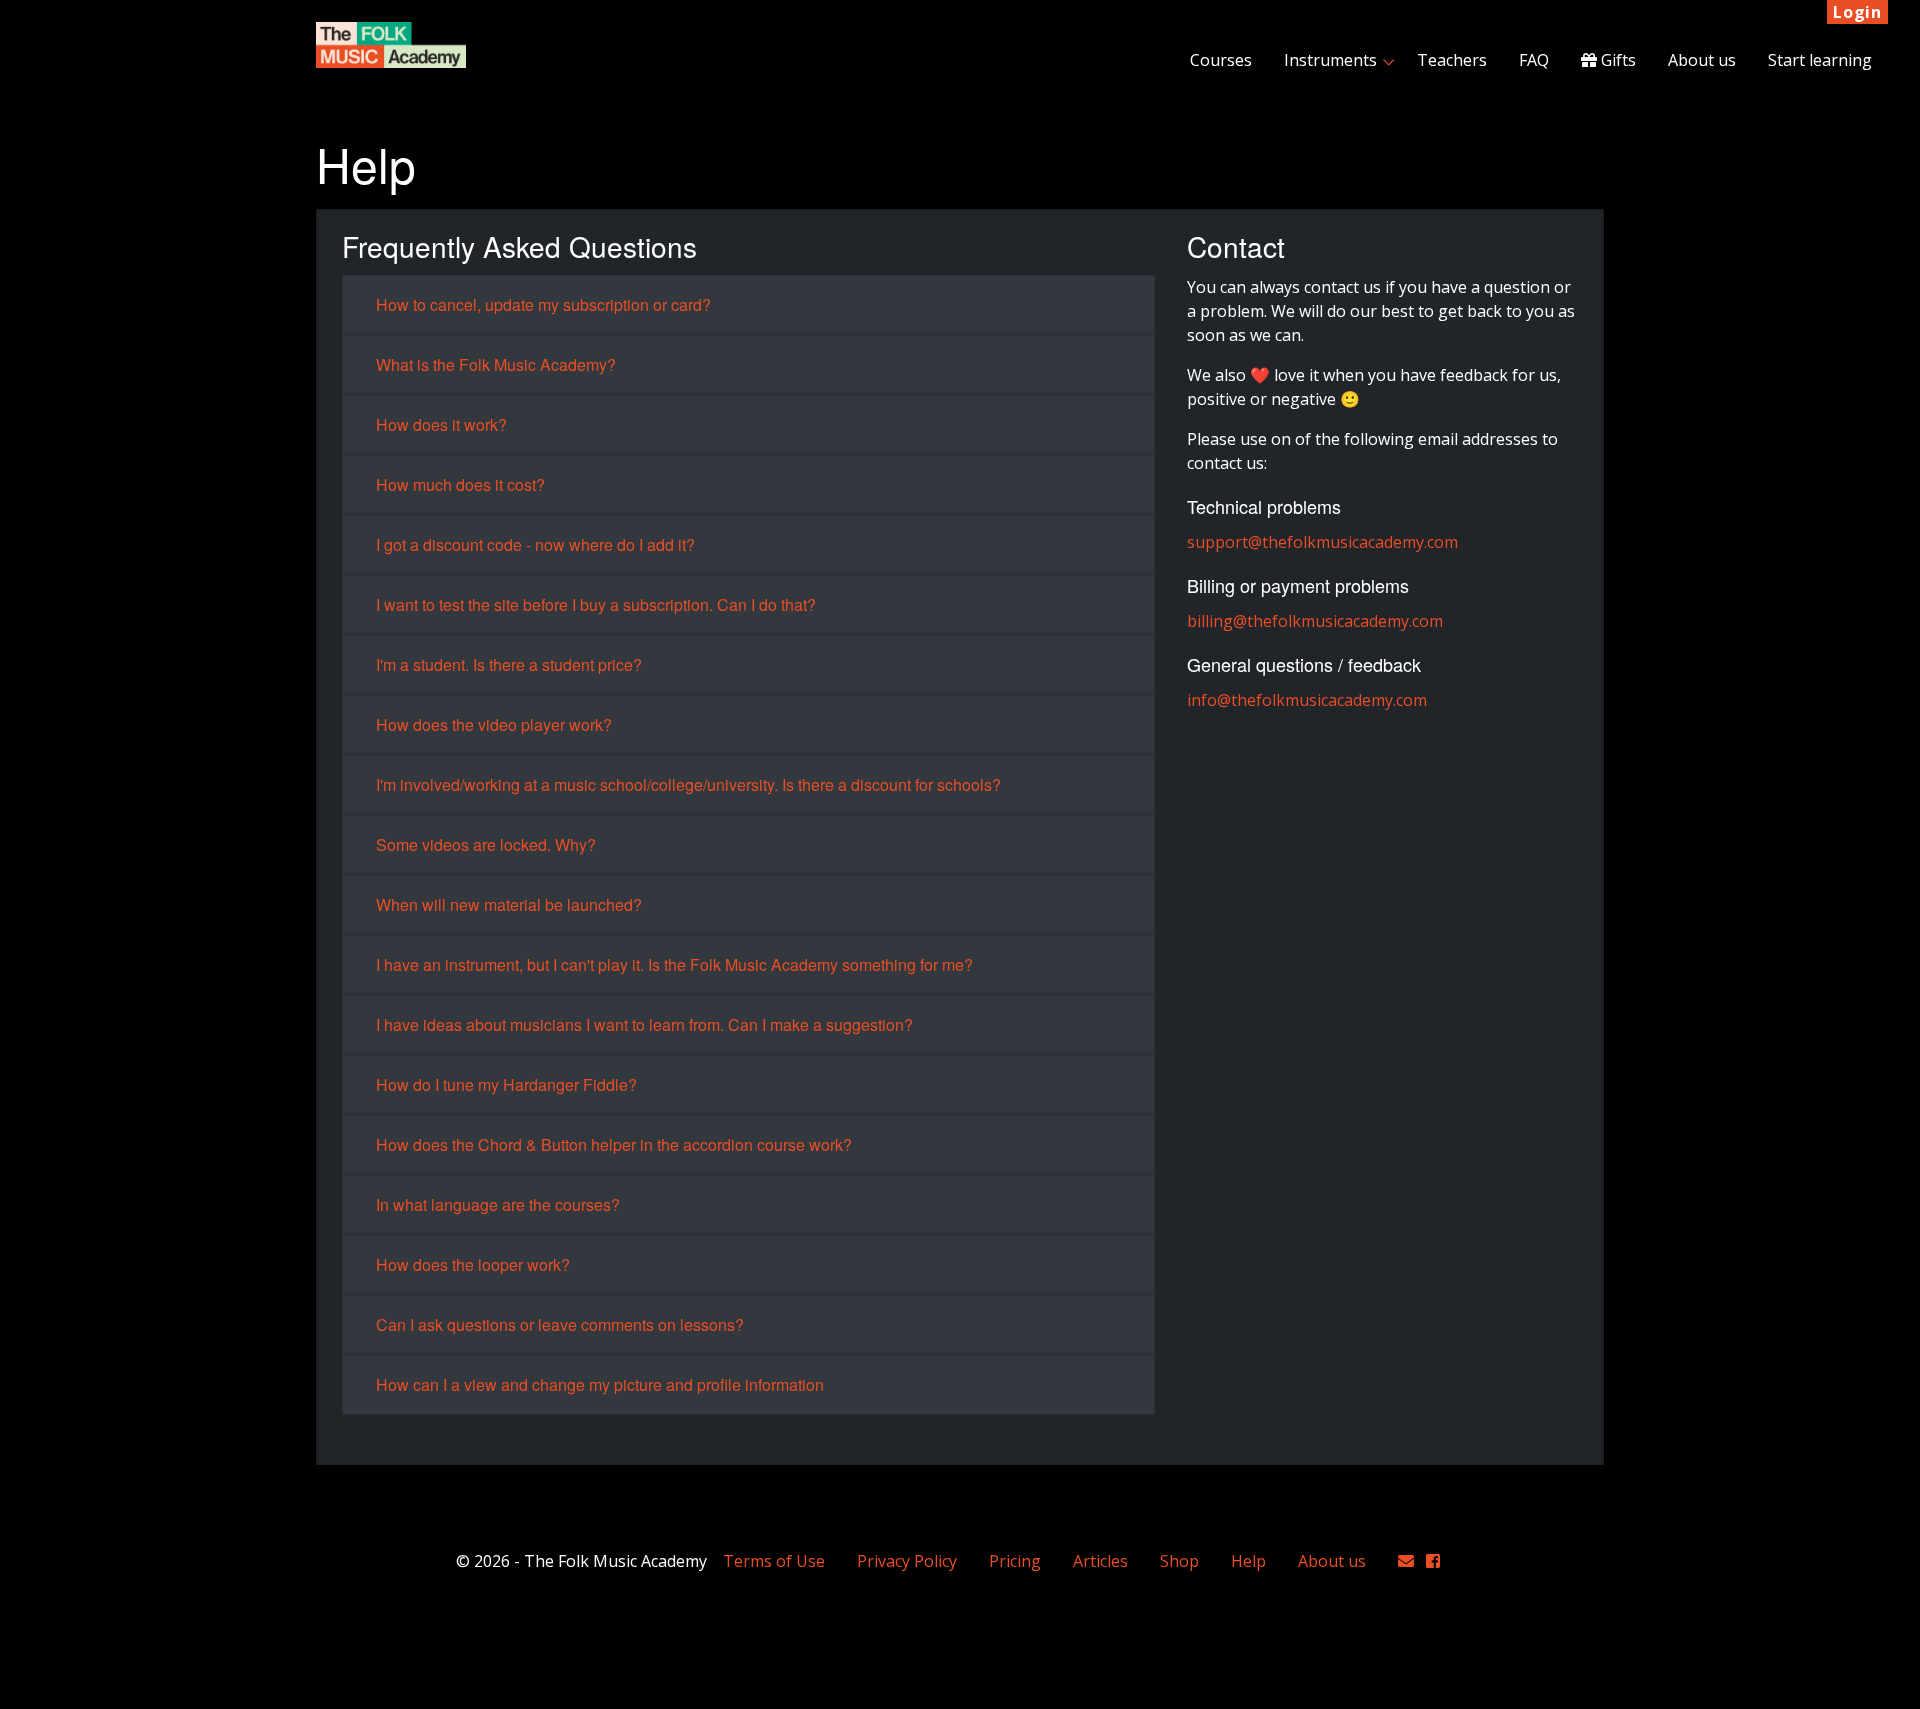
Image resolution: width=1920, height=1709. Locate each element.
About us (1702, 60)
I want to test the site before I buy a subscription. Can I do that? (596, 604)
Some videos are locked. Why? (486, 844)
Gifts (1616, 60)
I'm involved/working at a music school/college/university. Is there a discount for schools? (688, 784)
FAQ (1534, 60)
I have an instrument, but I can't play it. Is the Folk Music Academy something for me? (674, 964)
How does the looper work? (473, 1264)
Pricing (1015, 1561)
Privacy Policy (907, 1561)
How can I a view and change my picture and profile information (600, 1384)
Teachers (1452, 60)
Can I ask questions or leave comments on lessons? (560, 1324)
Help (1248, 1561)
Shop (1179, 1561)
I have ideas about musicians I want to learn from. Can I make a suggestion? (644, 1024)
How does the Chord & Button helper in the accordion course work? (614, 1144)
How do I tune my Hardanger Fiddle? (506, 1084)
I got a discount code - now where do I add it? (535, 544)
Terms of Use (774, 1561)
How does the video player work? (494, 724)
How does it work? (441, 424)
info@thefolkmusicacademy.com (1307, 700)
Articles (1100, 1561)
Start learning (1820, 60)
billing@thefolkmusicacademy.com (1315, 621)
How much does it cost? (460, 484)
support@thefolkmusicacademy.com (1322, 542)
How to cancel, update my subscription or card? (543, 304)
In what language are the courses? (498, 1204)
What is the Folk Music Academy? (496, 364)
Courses (1221, 60)
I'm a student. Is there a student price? (509, 664)
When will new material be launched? (509, 904)
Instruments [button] (1330, 60)
